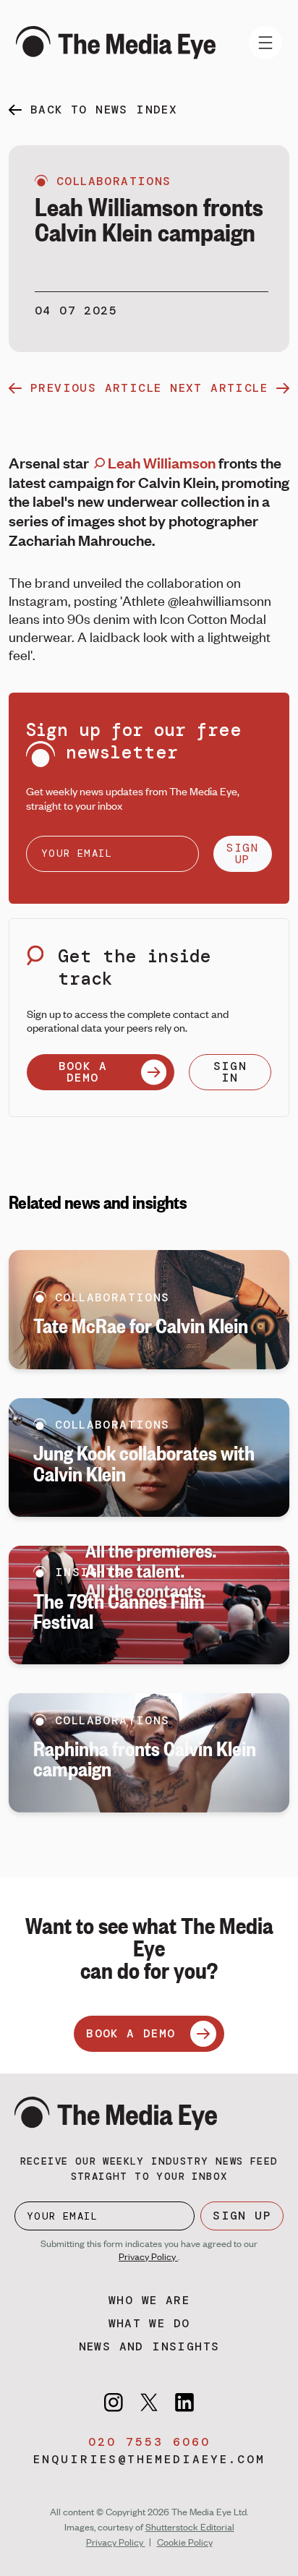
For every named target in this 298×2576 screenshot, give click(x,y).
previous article (96, 388)
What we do (149, 2323)
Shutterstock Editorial (190, 2527)
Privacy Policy (148, 2256)
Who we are (149, 2300)
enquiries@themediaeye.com (149, 2459)
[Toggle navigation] (265, 43)
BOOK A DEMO (83, 1072)
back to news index (104, 110)
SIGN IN (230, 1072)
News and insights (149, 2346)
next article (219, 388)
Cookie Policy (185, 2542)
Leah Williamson (160, 462)
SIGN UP (242, 853)
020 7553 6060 (149, 2442)
